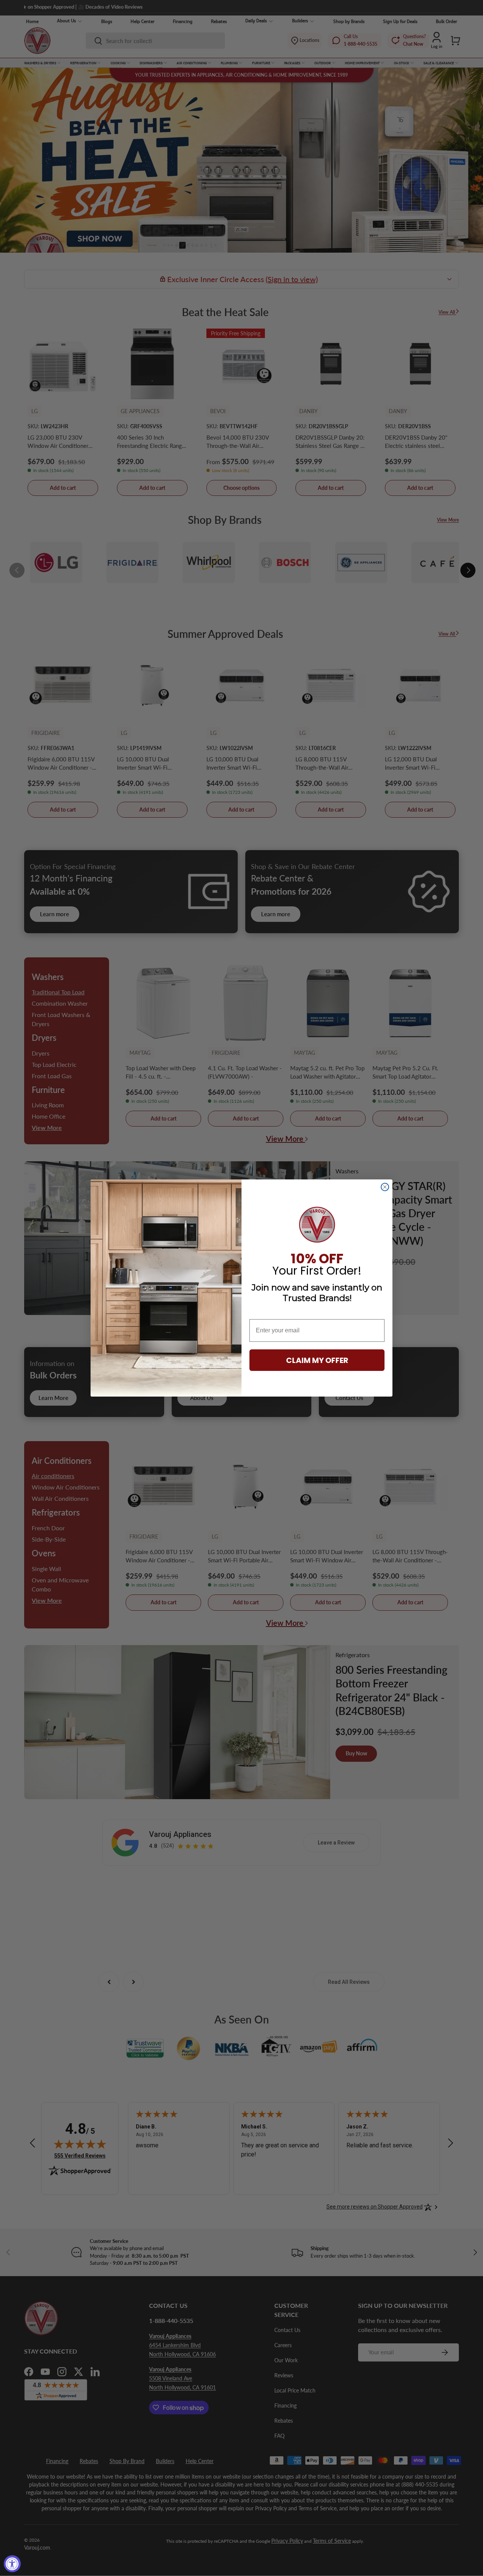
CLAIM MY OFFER (317, 1360)
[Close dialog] (385, 1187)
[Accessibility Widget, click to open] (12, 2564)
